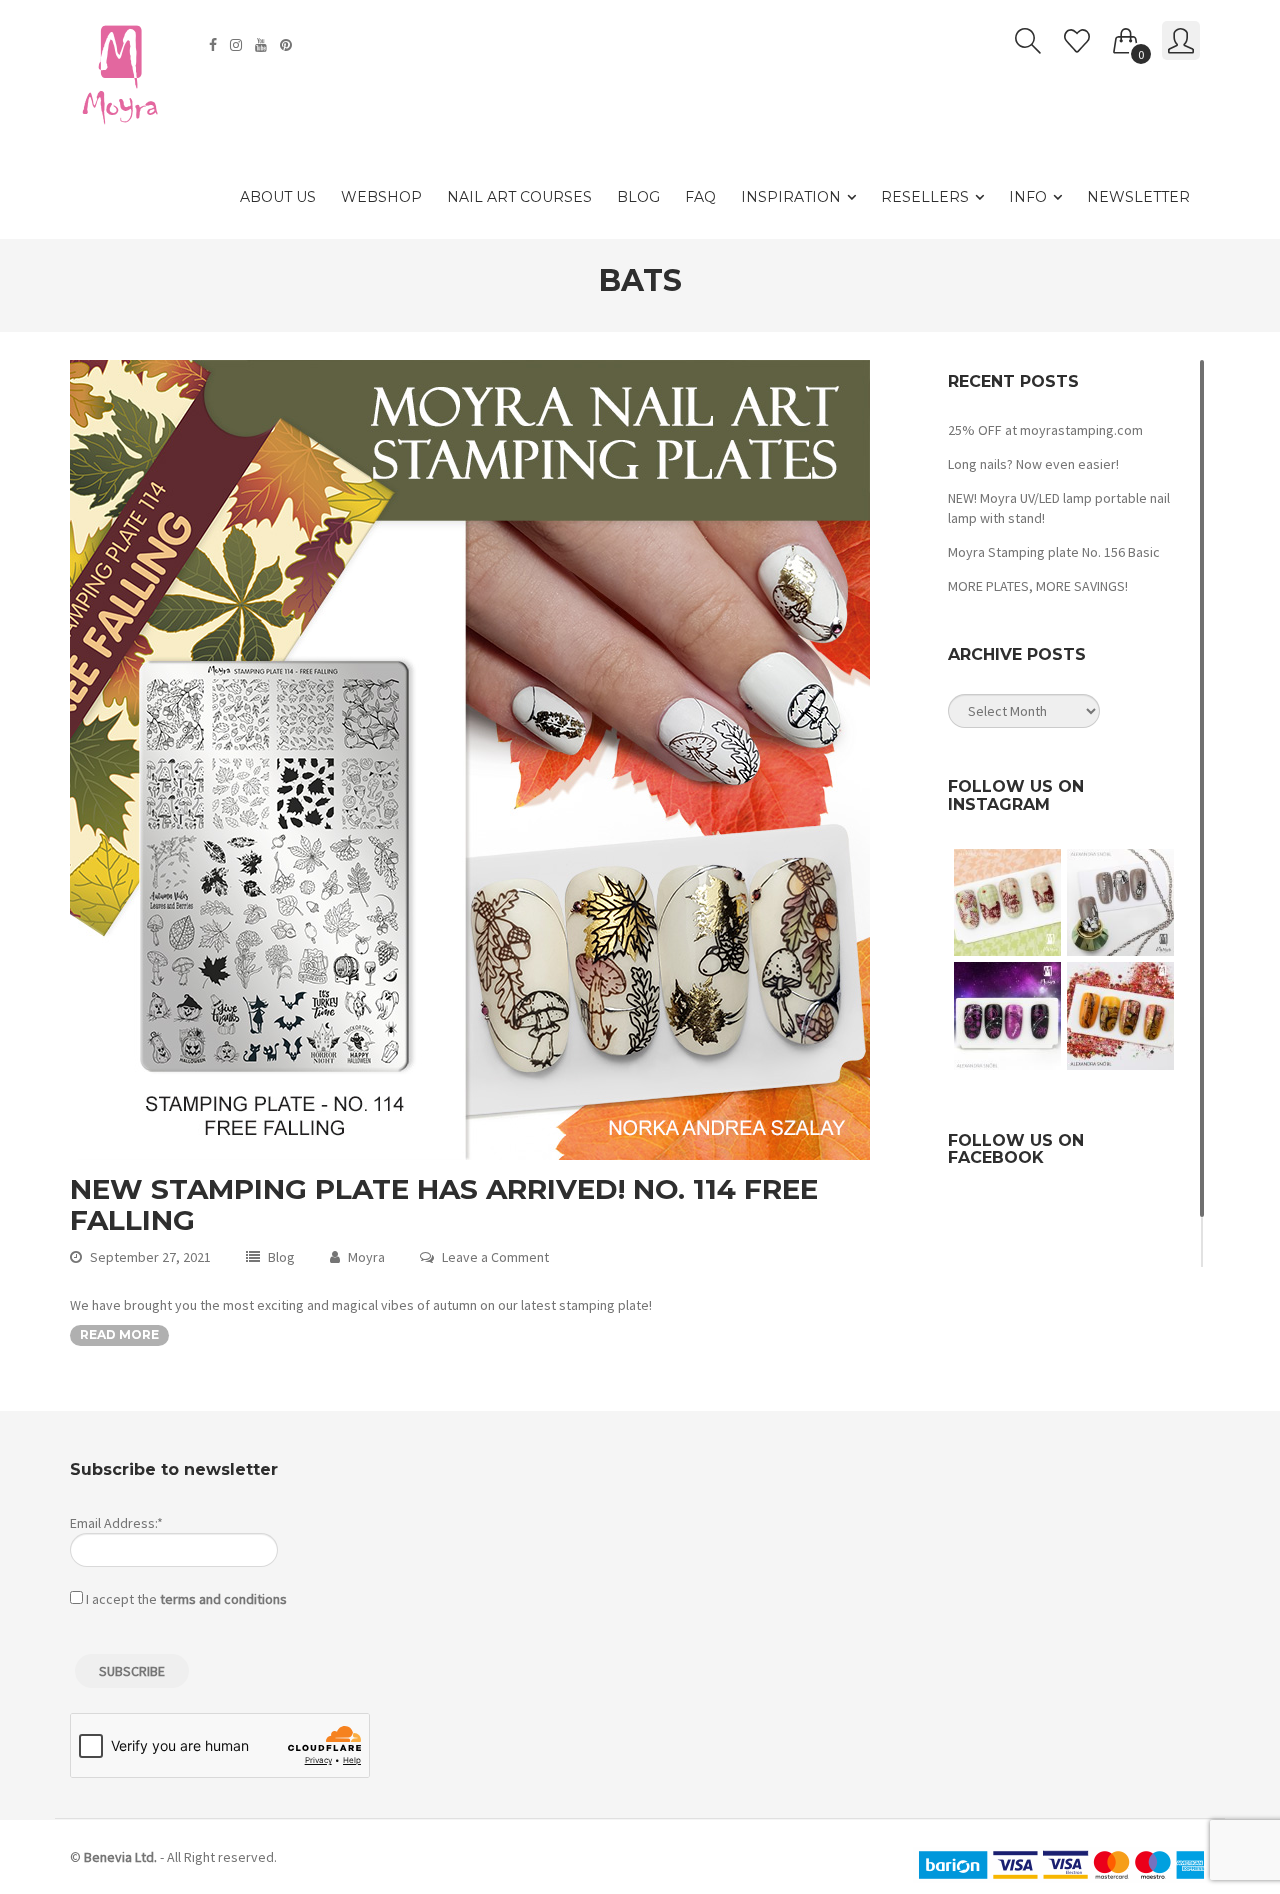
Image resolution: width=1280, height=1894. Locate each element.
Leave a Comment (495, 1257)
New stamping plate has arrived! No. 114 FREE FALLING (444, 1204)
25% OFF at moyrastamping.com (1045, 430)
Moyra (366, 1257)
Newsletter (1138, 197)
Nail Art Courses (519, 197)
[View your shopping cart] (1126, 37)
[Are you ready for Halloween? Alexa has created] (1007, 902)
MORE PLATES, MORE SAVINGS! (1038, 586)
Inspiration (791, 197)
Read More (119, 1334)
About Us (278, 197)
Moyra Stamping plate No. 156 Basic (1054, 552)
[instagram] (238, 45)
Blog (638, 197)
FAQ (700, 197)
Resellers (925, 197)
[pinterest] (288, 45)
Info (1028, 197)
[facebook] (215, 45)
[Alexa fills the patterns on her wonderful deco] (1120, 902)
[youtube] (263, 45)
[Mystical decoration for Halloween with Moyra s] (1007, 1015)
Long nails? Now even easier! (1033, 464)
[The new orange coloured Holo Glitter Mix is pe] (1120, 1015)
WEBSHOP (381, 197)
